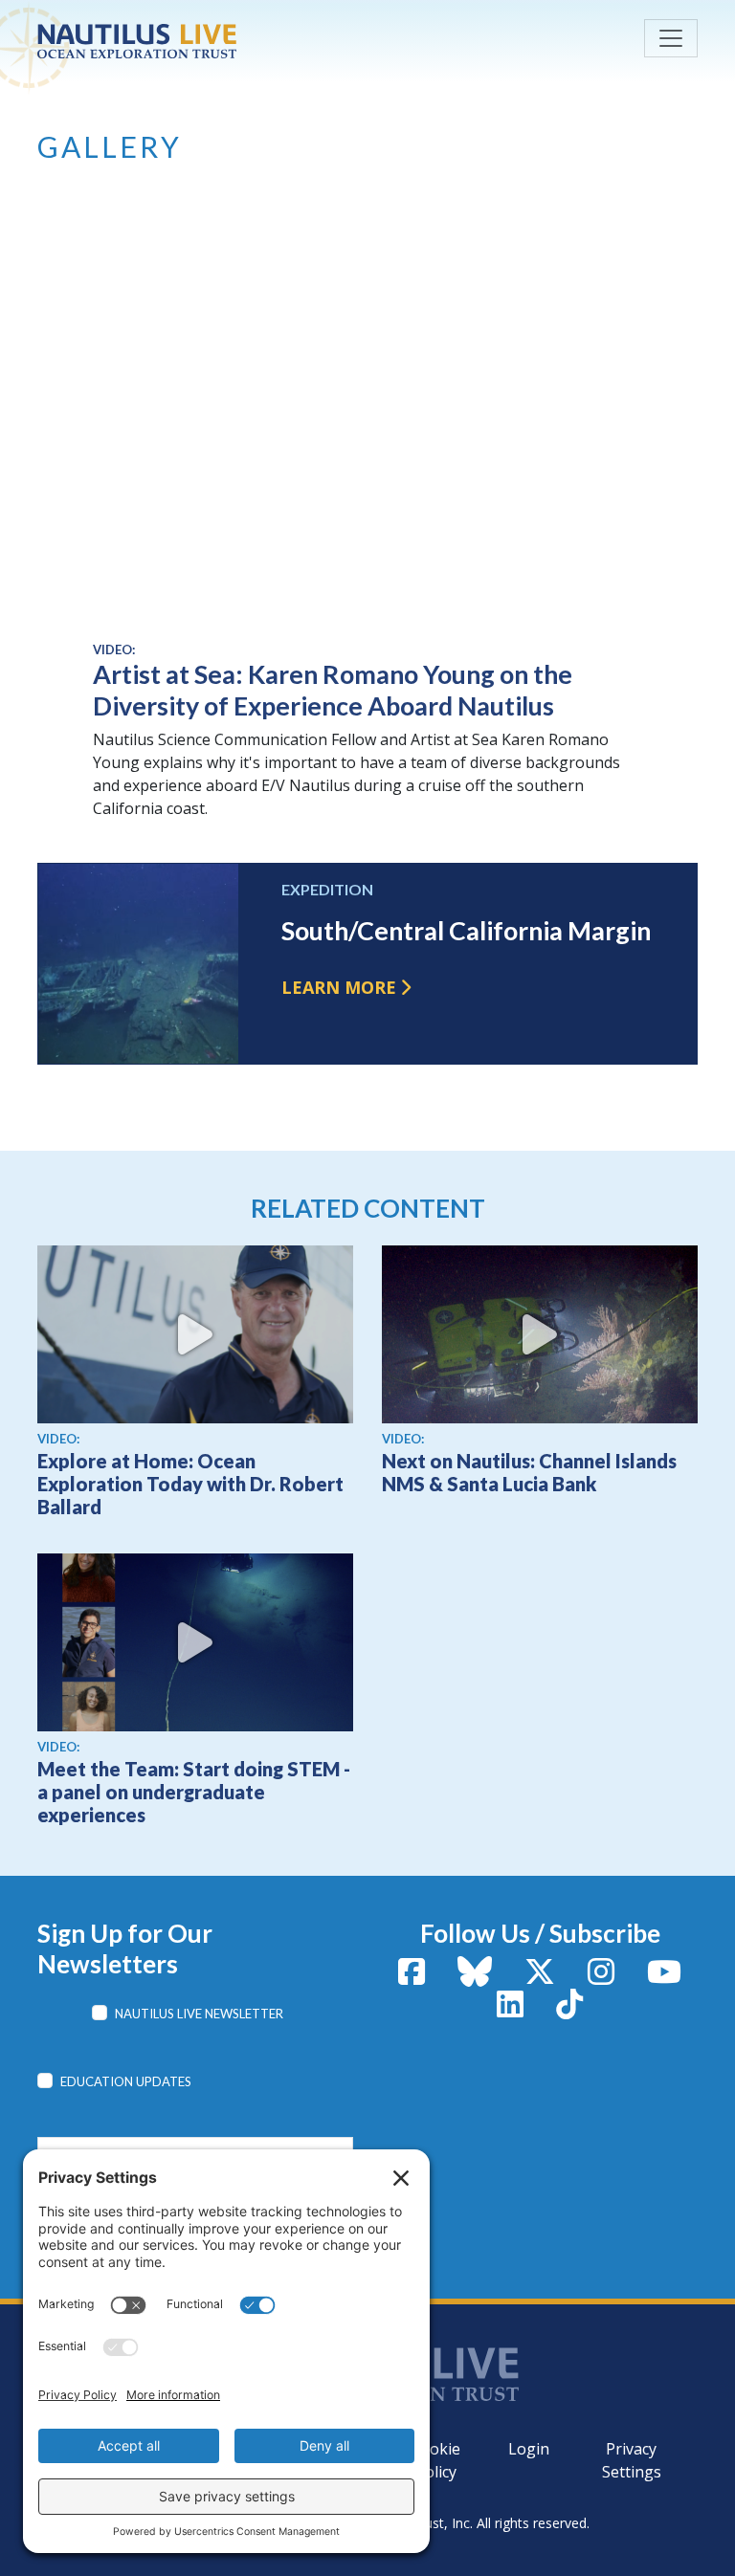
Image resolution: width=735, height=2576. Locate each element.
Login (529, 2449)
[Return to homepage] (181, 41)
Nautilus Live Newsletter (199, 2014)
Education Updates (126, 2081)
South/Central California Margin (466, 931)
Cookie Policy (435, 2460)
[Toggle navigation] (671, 38)
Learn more (339, 987)
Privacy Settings (632, 2460)
